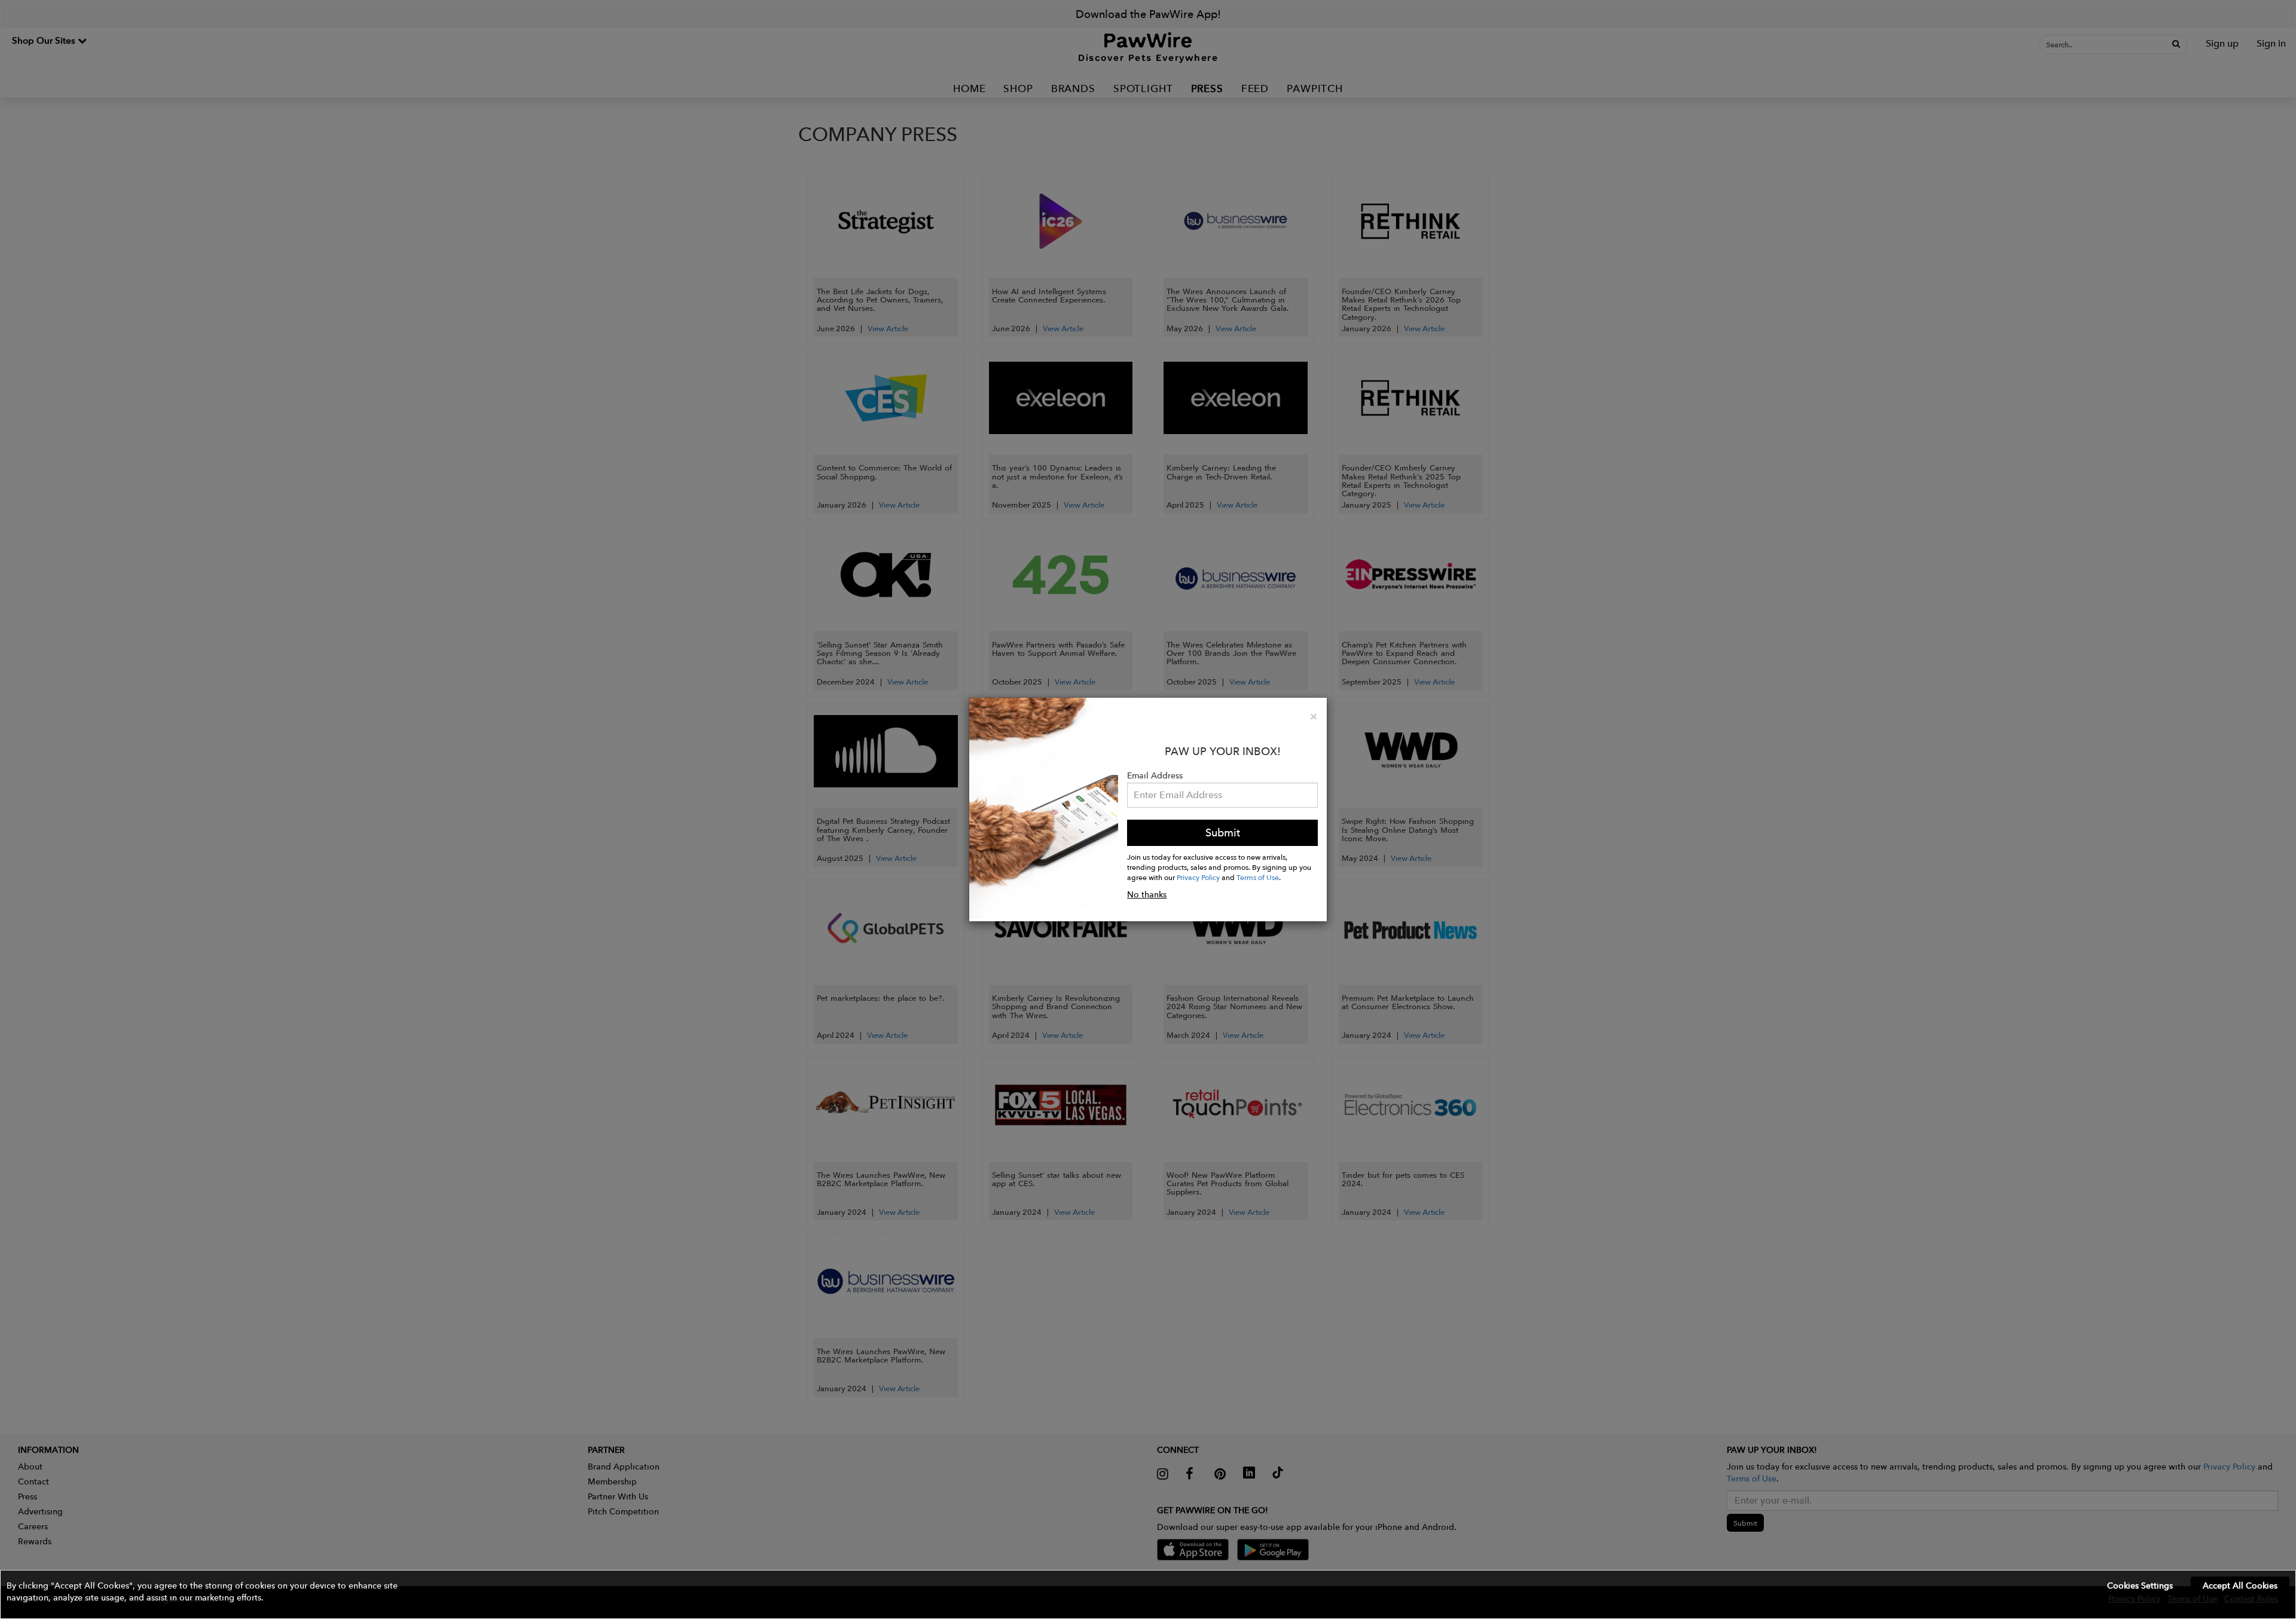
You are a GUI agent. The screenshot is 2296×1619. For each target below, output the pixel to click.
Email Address (1155, 775)
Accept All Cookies (2240, 1586)
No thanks (1147, 894)
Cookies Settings (2140, 1586)
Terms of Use (1258, 877)
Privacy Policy (1198, 877)
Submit (1223, 833)
